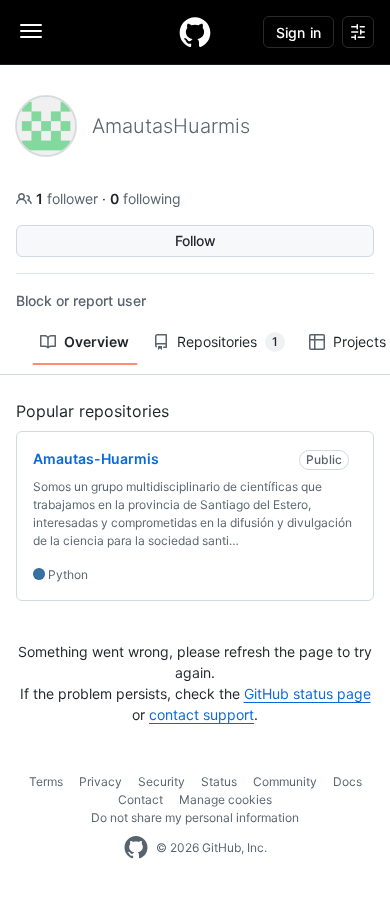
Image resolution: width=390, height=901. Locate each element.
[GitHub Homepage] (136, 848)
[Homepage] (195, 32)
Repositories (227, 341)
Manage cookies (225, 799)
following (145, 198)
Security (161, 781)
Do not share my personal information (195, 817)
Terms (46, 781)
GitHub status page (307, 693)
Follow (195, 240)
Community (285, 781)
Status (219, 781)
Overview (96, 341)
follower (69, 198)
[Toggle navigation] (31, 31)
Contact (140, 799)
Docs (347, 781)
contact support (201, 714)
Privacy (100, 781)
